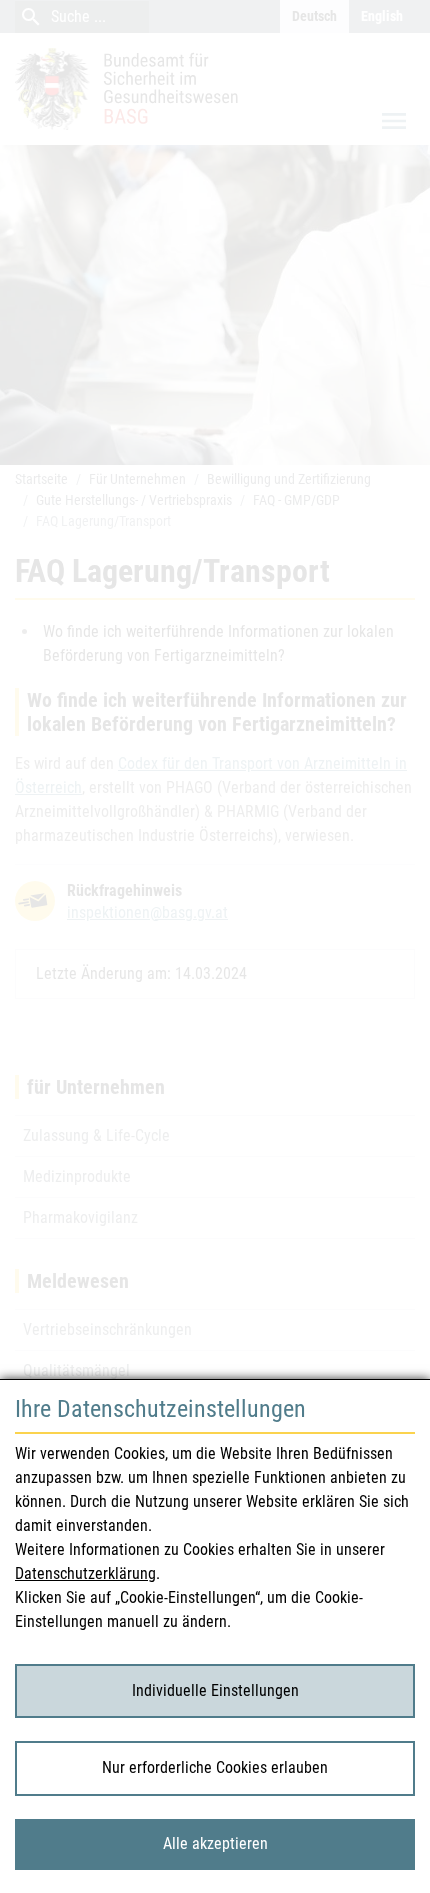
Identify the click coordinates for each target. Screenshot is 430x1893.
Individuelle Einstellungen (215, 1690)
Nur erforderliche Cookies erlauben (215, 1767)
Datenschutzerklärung (85, 1573)
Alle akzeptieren (215, 1843)
